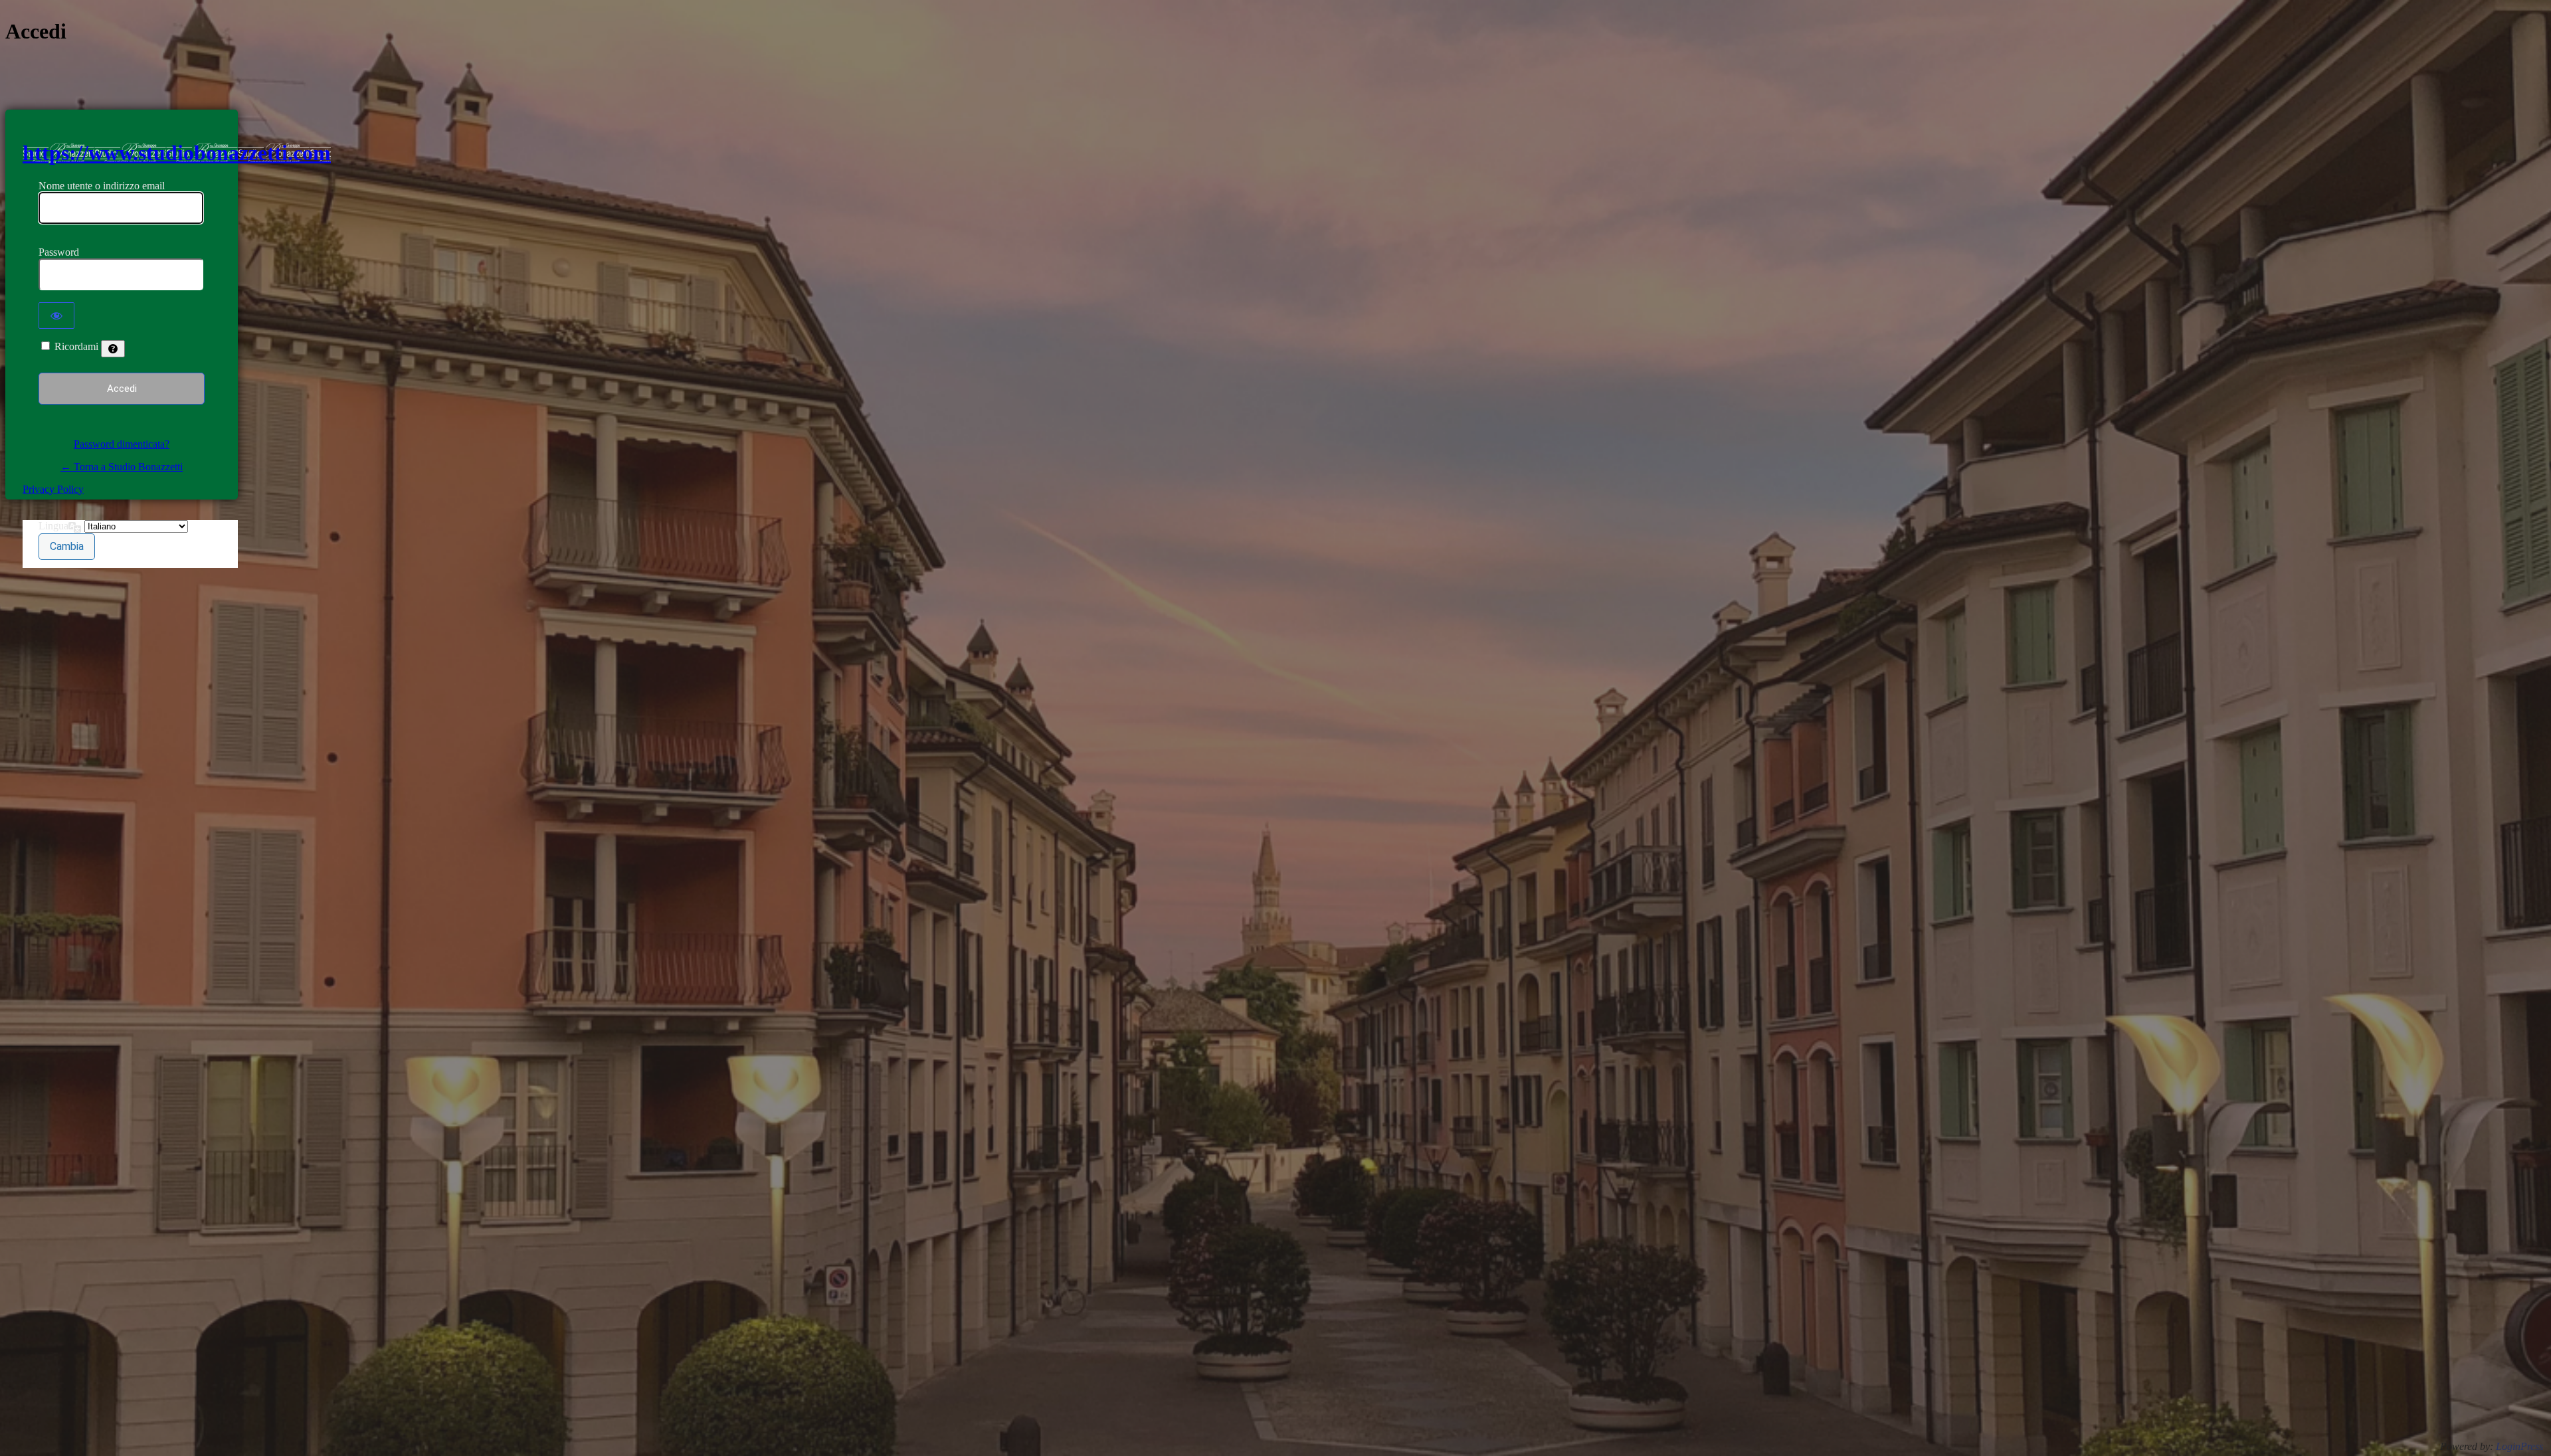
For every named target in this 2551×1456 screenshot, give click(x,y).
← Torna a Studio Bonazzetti (122, 467)
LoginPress (2519, 1446)
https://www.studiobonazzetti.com (177, 153)
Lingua (53, 526)
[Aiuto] (113, 349)
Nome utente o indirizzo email (102, 186)
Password (59, 252)
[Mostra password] (56, 316)
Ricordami (76, 346)
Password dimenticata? (122, 444)
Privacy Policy (53, 489)
